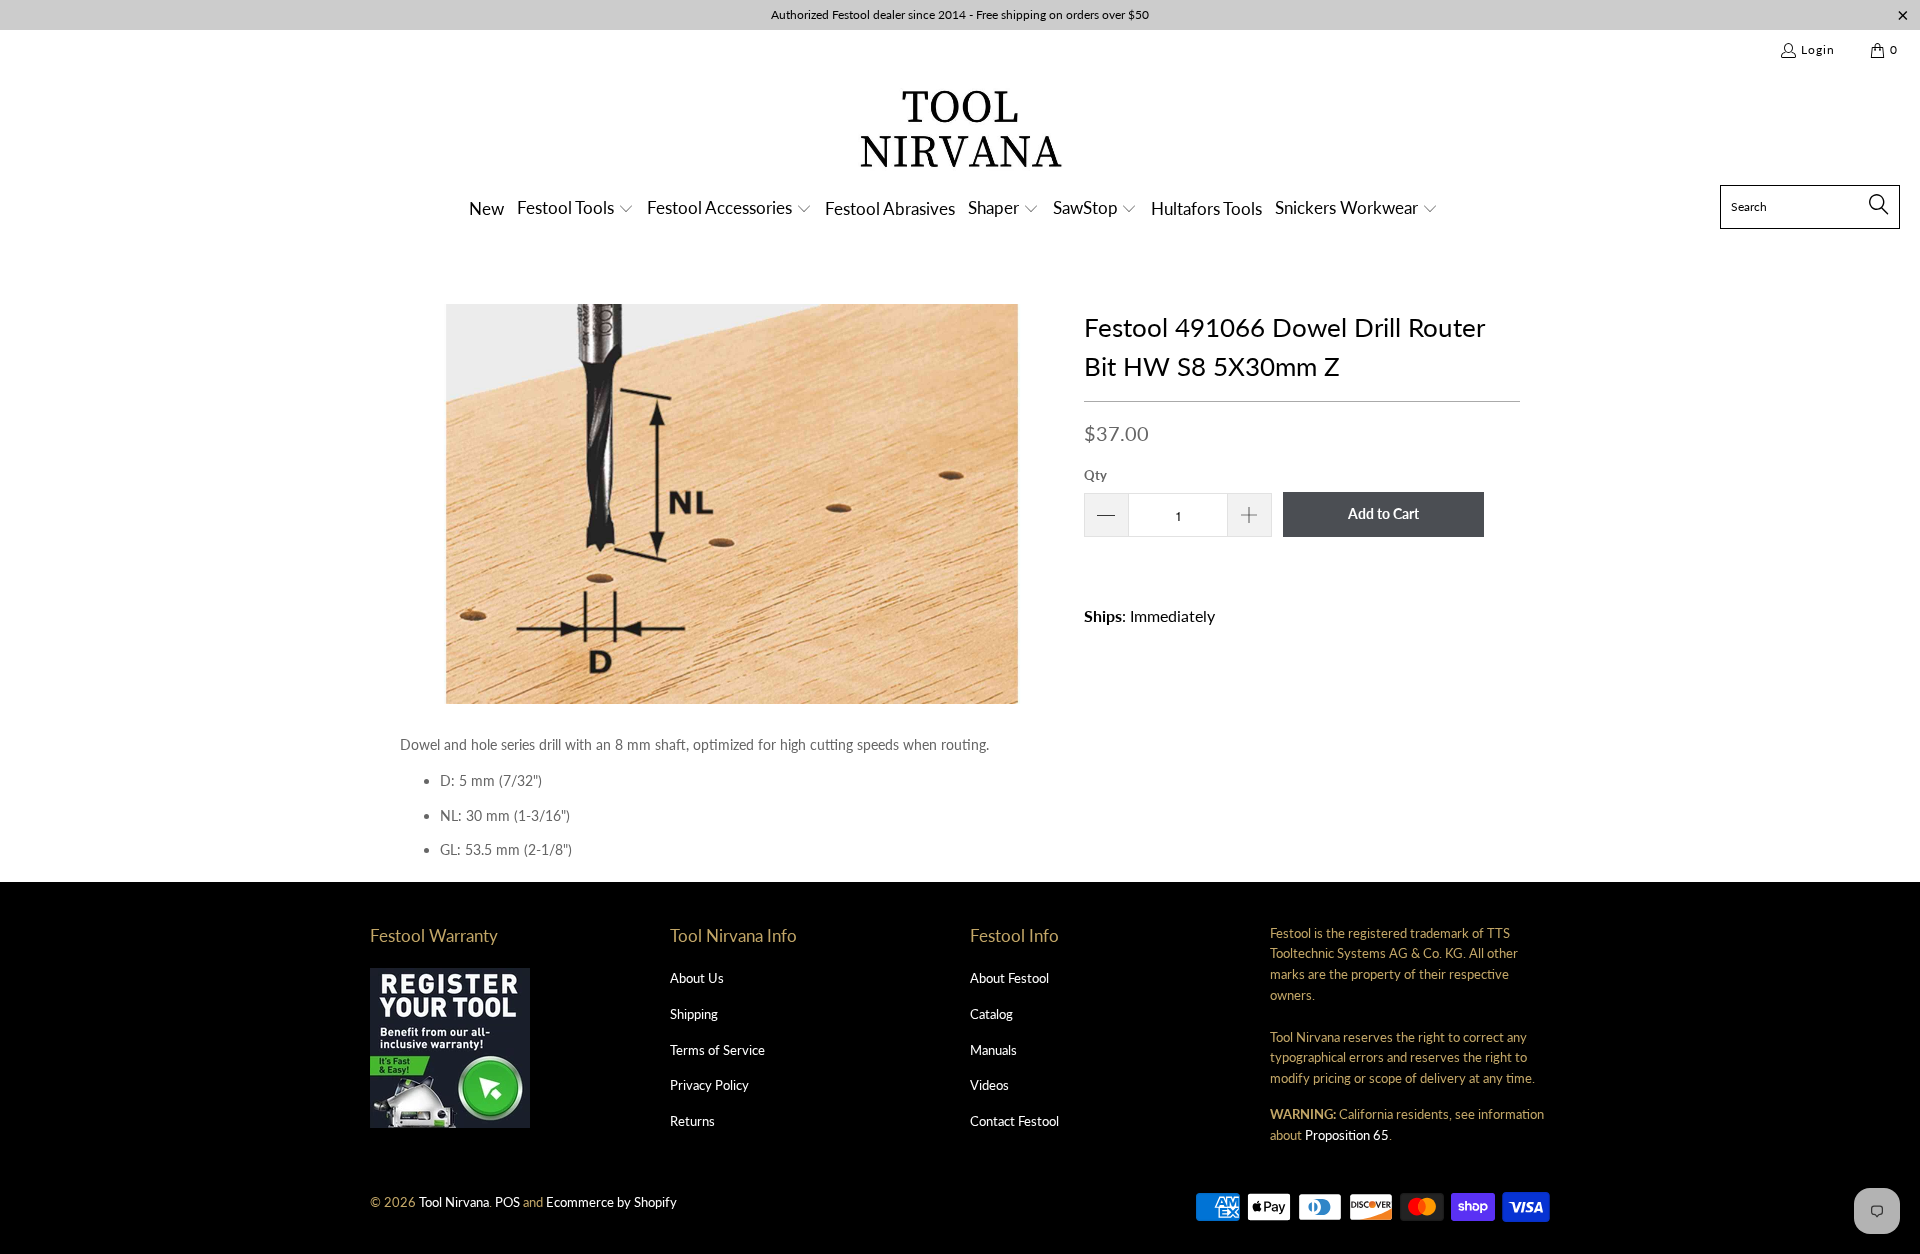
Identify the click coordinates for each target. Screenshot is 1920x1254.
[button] (575, 209)
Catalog (991, 1014)
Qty (1095, 475)
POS (507, 1202)
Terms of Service (717, 1050)
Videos (989, 1085)
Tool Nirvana (454, 1202)
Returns (692, 1121)
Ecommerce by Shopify (611, 1202)
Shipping (694, 1014)
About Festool (1009, 978)
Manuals (993, 1050)
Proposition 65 (1347, 1135)
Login (1818, 49)
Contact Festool (1014, 1121)
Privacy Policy (709, 1085)
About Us (697, 978)
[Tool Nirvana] (960, 132)
